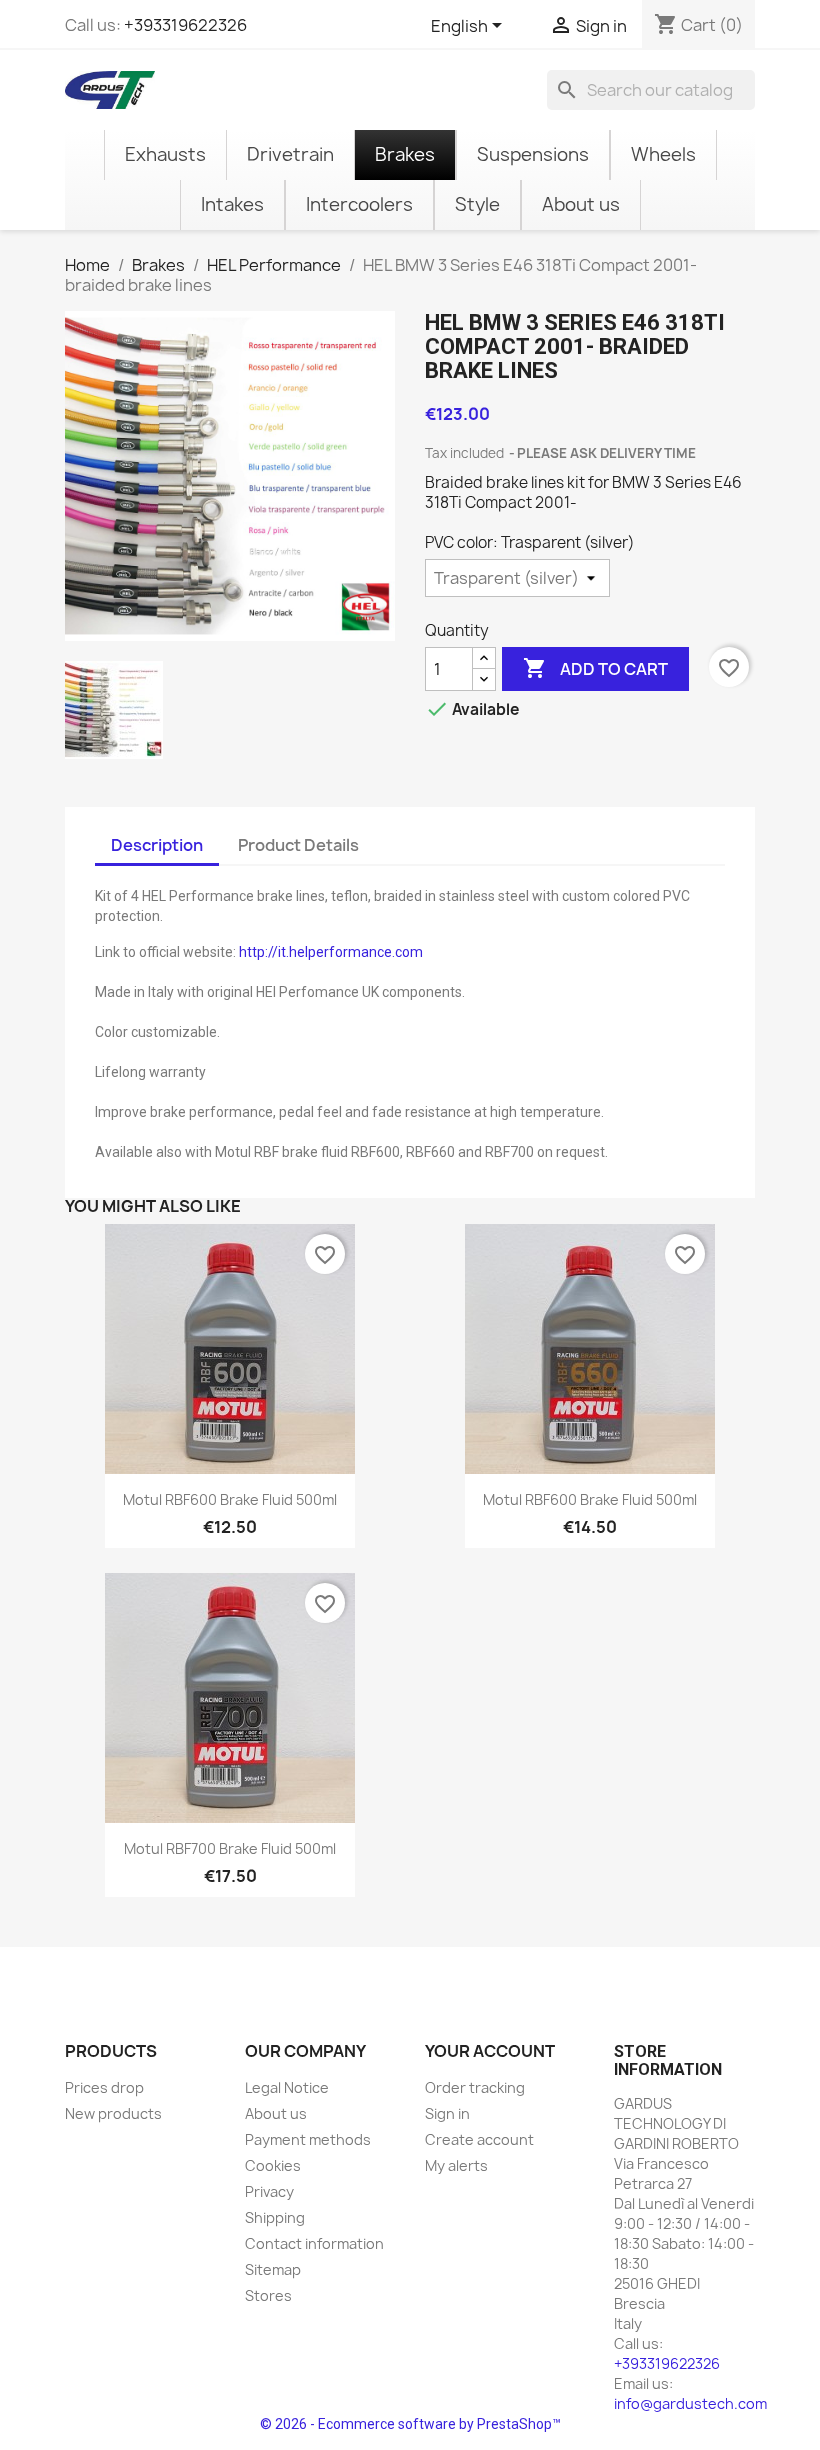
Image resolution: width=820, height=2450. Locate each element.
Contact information (314, 2243)
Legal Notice (287, 2087)
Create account (479, 2139)
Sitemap (273, 2269)
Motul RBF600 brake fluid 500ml (230, 1499)
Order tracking (475, 2087)
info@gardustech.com (690, 2403)
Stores (268, 2295)
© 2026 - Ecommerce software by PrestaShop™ (410, 2424)
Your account (490, 2051)
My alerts (456, 2165)
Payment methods (308, 2139)
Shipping (275, 2217)
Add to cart (595, 668)
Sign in (447, 2113)
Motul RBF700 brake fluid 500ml (230, 1848)
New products (113, 2113)
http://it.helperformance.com (331, 952)
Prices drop (104, 2087)
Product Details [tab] (298, 845)
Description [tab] (157, 845)
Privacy (269, 2191)
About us (276, 2113)
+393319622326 (185, 25)
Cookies (273, 2165)
